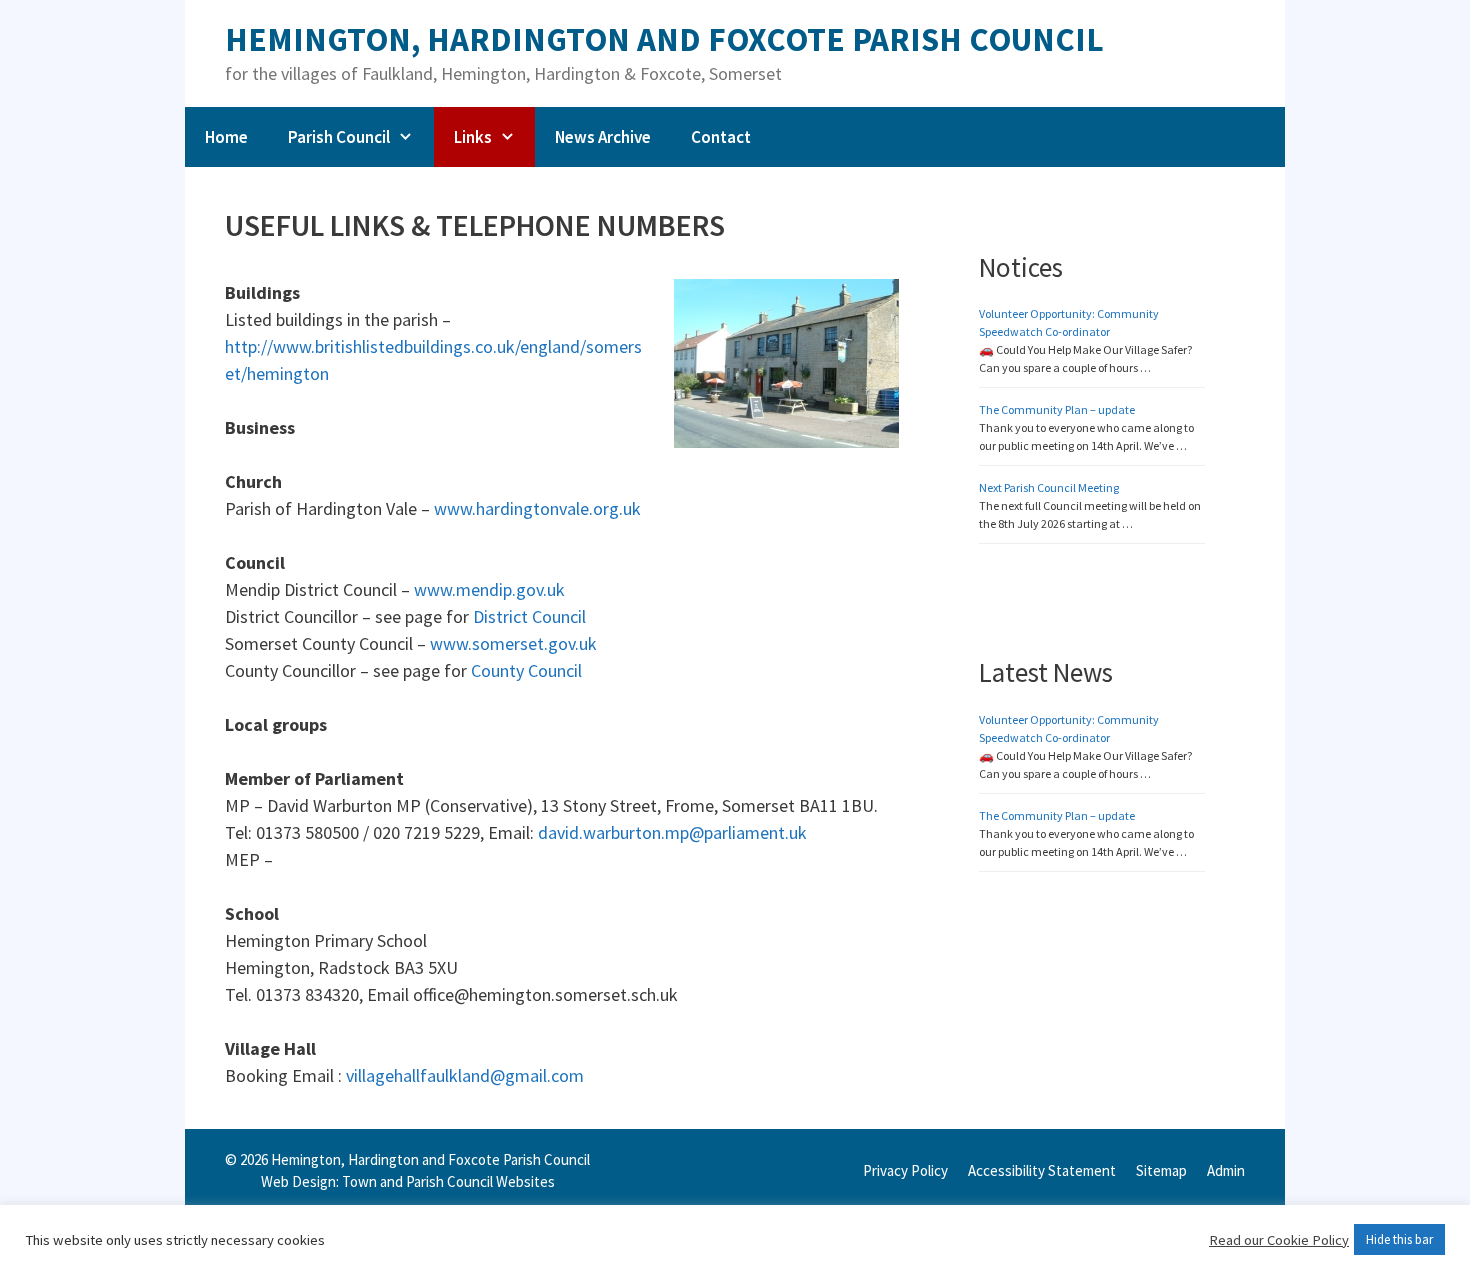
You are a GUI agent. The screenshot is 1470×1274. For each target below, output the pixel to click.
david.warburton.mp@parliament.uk (672, 832)
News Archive (603, 137)
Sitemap (1161, 1170)
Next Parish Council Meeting (1049, 487)
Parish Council (339, 137)
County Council (526, 670)
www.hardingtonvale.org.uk (535, 508)
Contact (721, 137)
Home (226, 137)
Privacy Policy (905, 1170)
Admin (1226, 1170)
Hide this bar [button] (1399, 1239)
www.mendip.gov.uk (487, 589)
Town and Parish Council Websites (448, 1181)
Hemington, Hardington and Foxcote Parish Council (664, 39)
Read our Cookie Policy (1279, 1240)
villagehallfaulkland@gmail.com (465, 1075)
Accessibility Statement (1042, 1170)
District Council (529, 616)
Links (473, 137)
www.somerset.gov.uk (513, 643)
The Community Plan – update (1057, 409)
